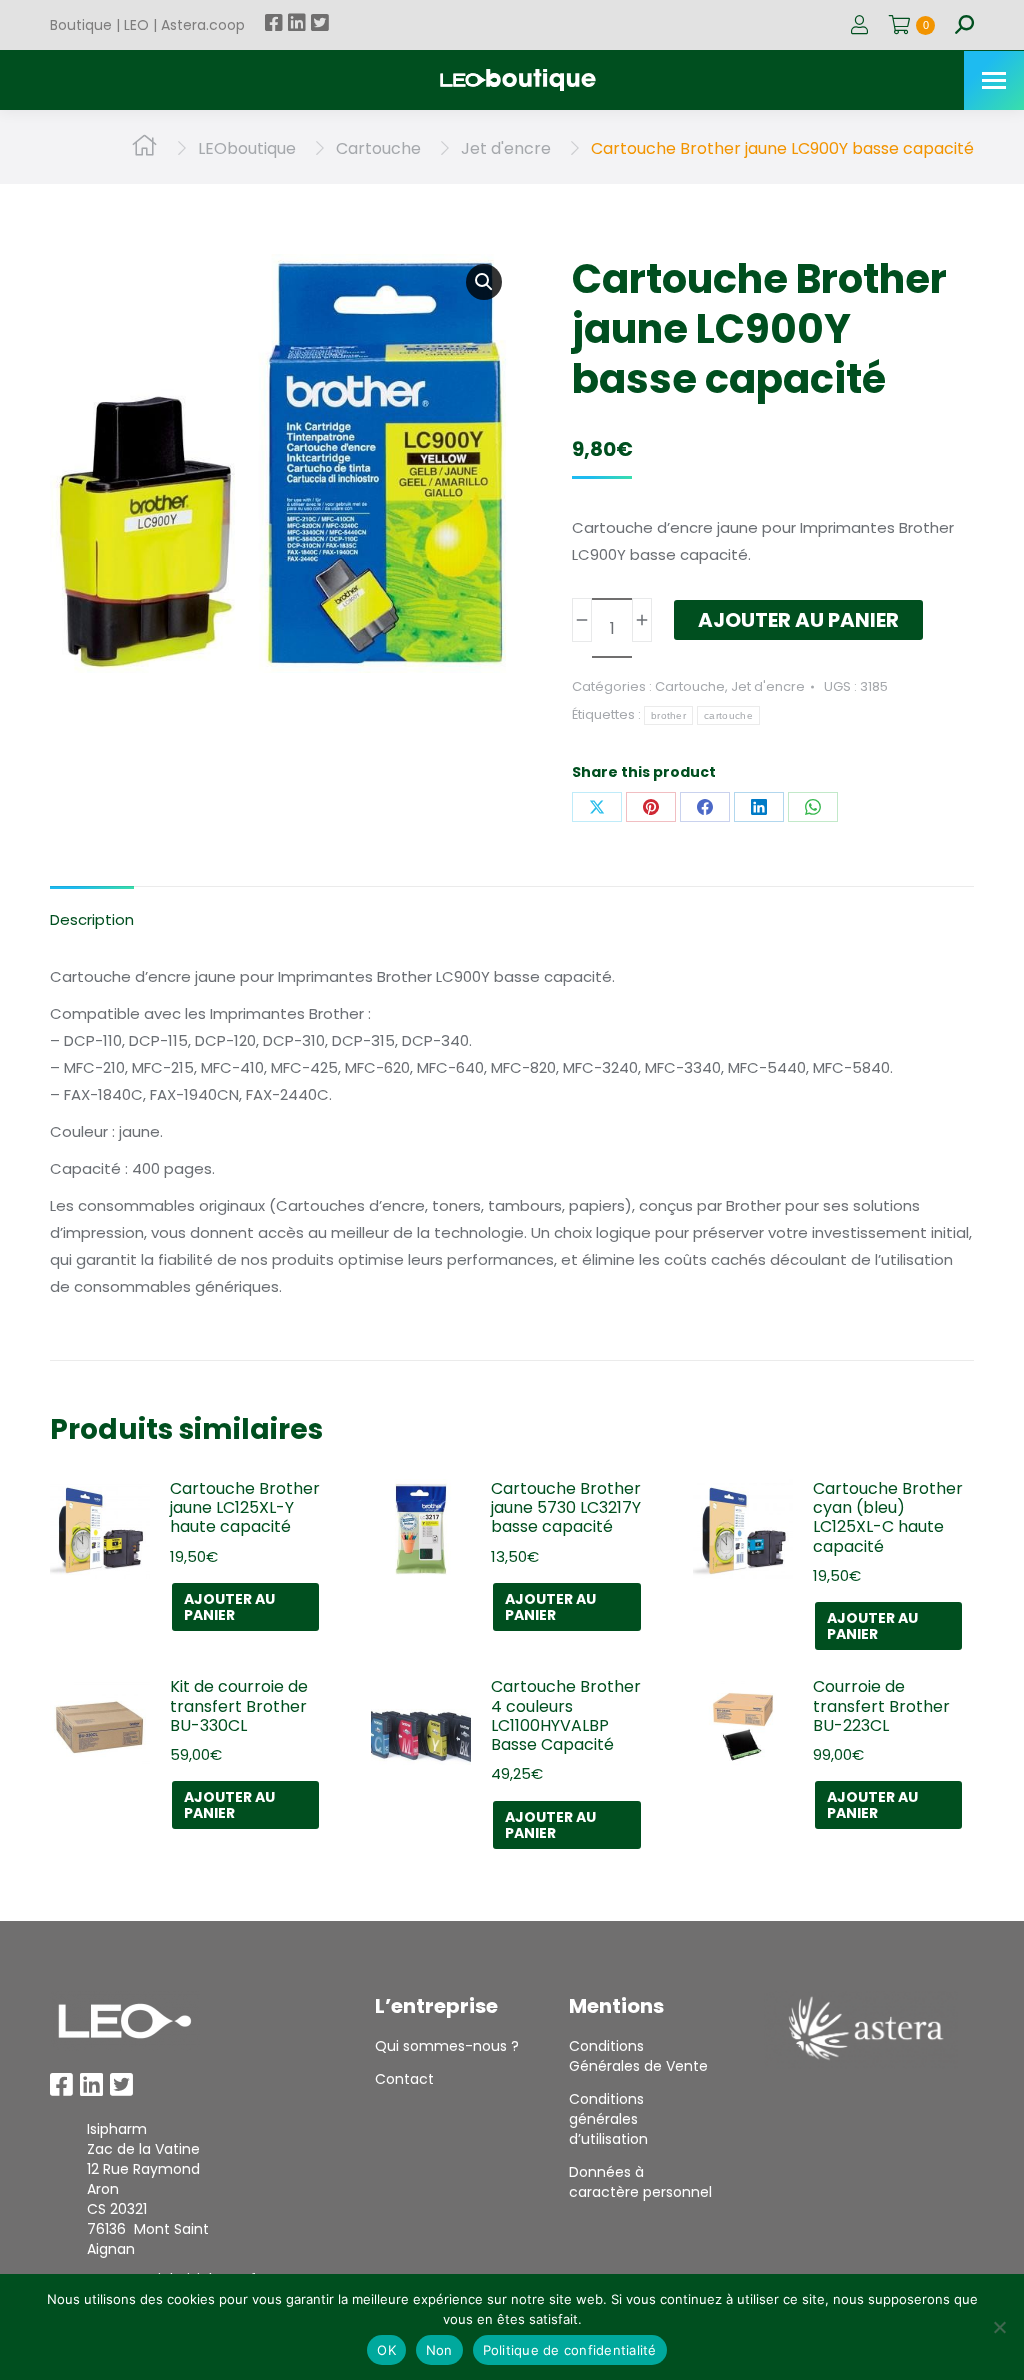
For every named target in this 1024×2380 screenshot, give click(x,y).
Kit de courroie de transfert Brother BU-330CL (239, 1706)
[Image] (125, 2021)
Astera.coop (203, 25)
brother (668, 715)
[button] (484, 282)
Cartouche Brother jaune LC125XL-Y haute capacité (245, 1508)
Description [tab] (92, 919)
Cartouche (690, 686)
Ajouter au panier (798, 620)
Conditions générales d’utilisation (608, 2119)
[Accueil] (144, 148)
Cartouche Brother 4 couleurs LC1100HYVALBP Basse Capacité (566, 1715)
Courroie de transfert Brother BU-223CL (881, 1706)
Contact (404, 2079)
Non (439, 2350)
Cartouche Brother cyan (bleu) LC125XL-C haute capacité (888, 1517)
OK (386, 2350)
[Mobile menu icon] (994, 80)
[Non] (999, 2327)
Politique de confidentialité (570, 2350)
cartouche (728, 715)
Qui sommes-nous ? (447, 2046)
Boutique (81, 25)
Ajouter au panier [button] (229, 1607)
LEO (136, 25)
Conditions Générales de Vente (638, 2056)
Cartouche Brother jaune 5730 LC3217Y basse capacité (566, 1508)
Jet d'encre (768, 686)
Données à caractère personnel (640, 2182)
